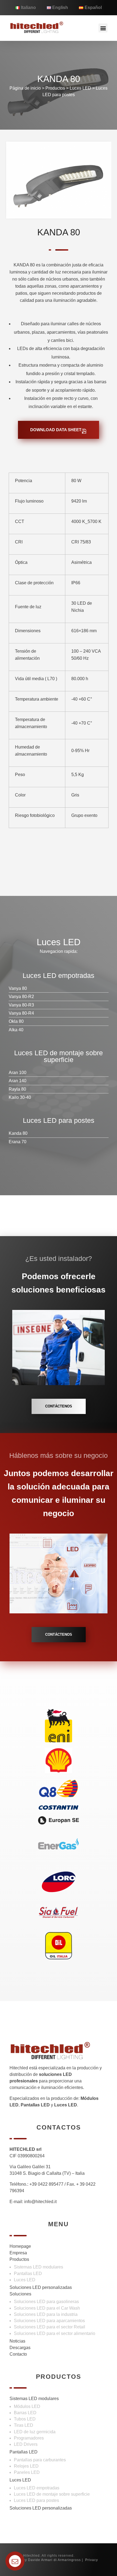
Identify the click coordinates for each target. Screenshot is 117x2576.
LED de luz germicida (35, 2432)
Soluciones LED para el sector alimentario (55, 2333)
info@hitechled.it (40, 2202)
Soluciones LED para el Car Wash (47, 2308)
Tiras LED (24, 2425)
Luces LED (25, 2280)
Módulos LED (27, 2406)
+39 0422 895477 (46, 2184)
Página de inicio (25, 88)
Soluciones (20, 2294)
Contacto (18, 2354)
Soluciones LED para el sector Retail (50, 2327)
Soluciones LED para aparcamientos (49, 2321)
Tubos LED (25, 2419)
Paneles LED (27, 2472)
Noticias (17, 2341)
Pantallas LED (28, 2274)
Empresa (18, 2253)
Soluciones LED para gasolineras (46, 2302)
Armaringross (69, 2560)
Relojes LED (26, 2466)
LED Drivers (26, 2444)
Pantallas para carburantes (40, 2460)
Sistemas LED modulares (39, 2267)
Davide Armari (40, 2560)
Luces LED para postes (36, 2500)
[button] (103, 28)
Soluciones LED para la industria (46, 2314)
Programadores (29, 2438)
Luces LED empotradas (37, 2488)
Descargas (20, 2348)
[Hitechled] (37, 27)
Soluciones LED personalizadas (41, 2287)
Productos (55, 88)
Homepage (20, 2246)
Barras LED (25, 2413)
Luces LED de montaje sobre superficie (52, 2494)
